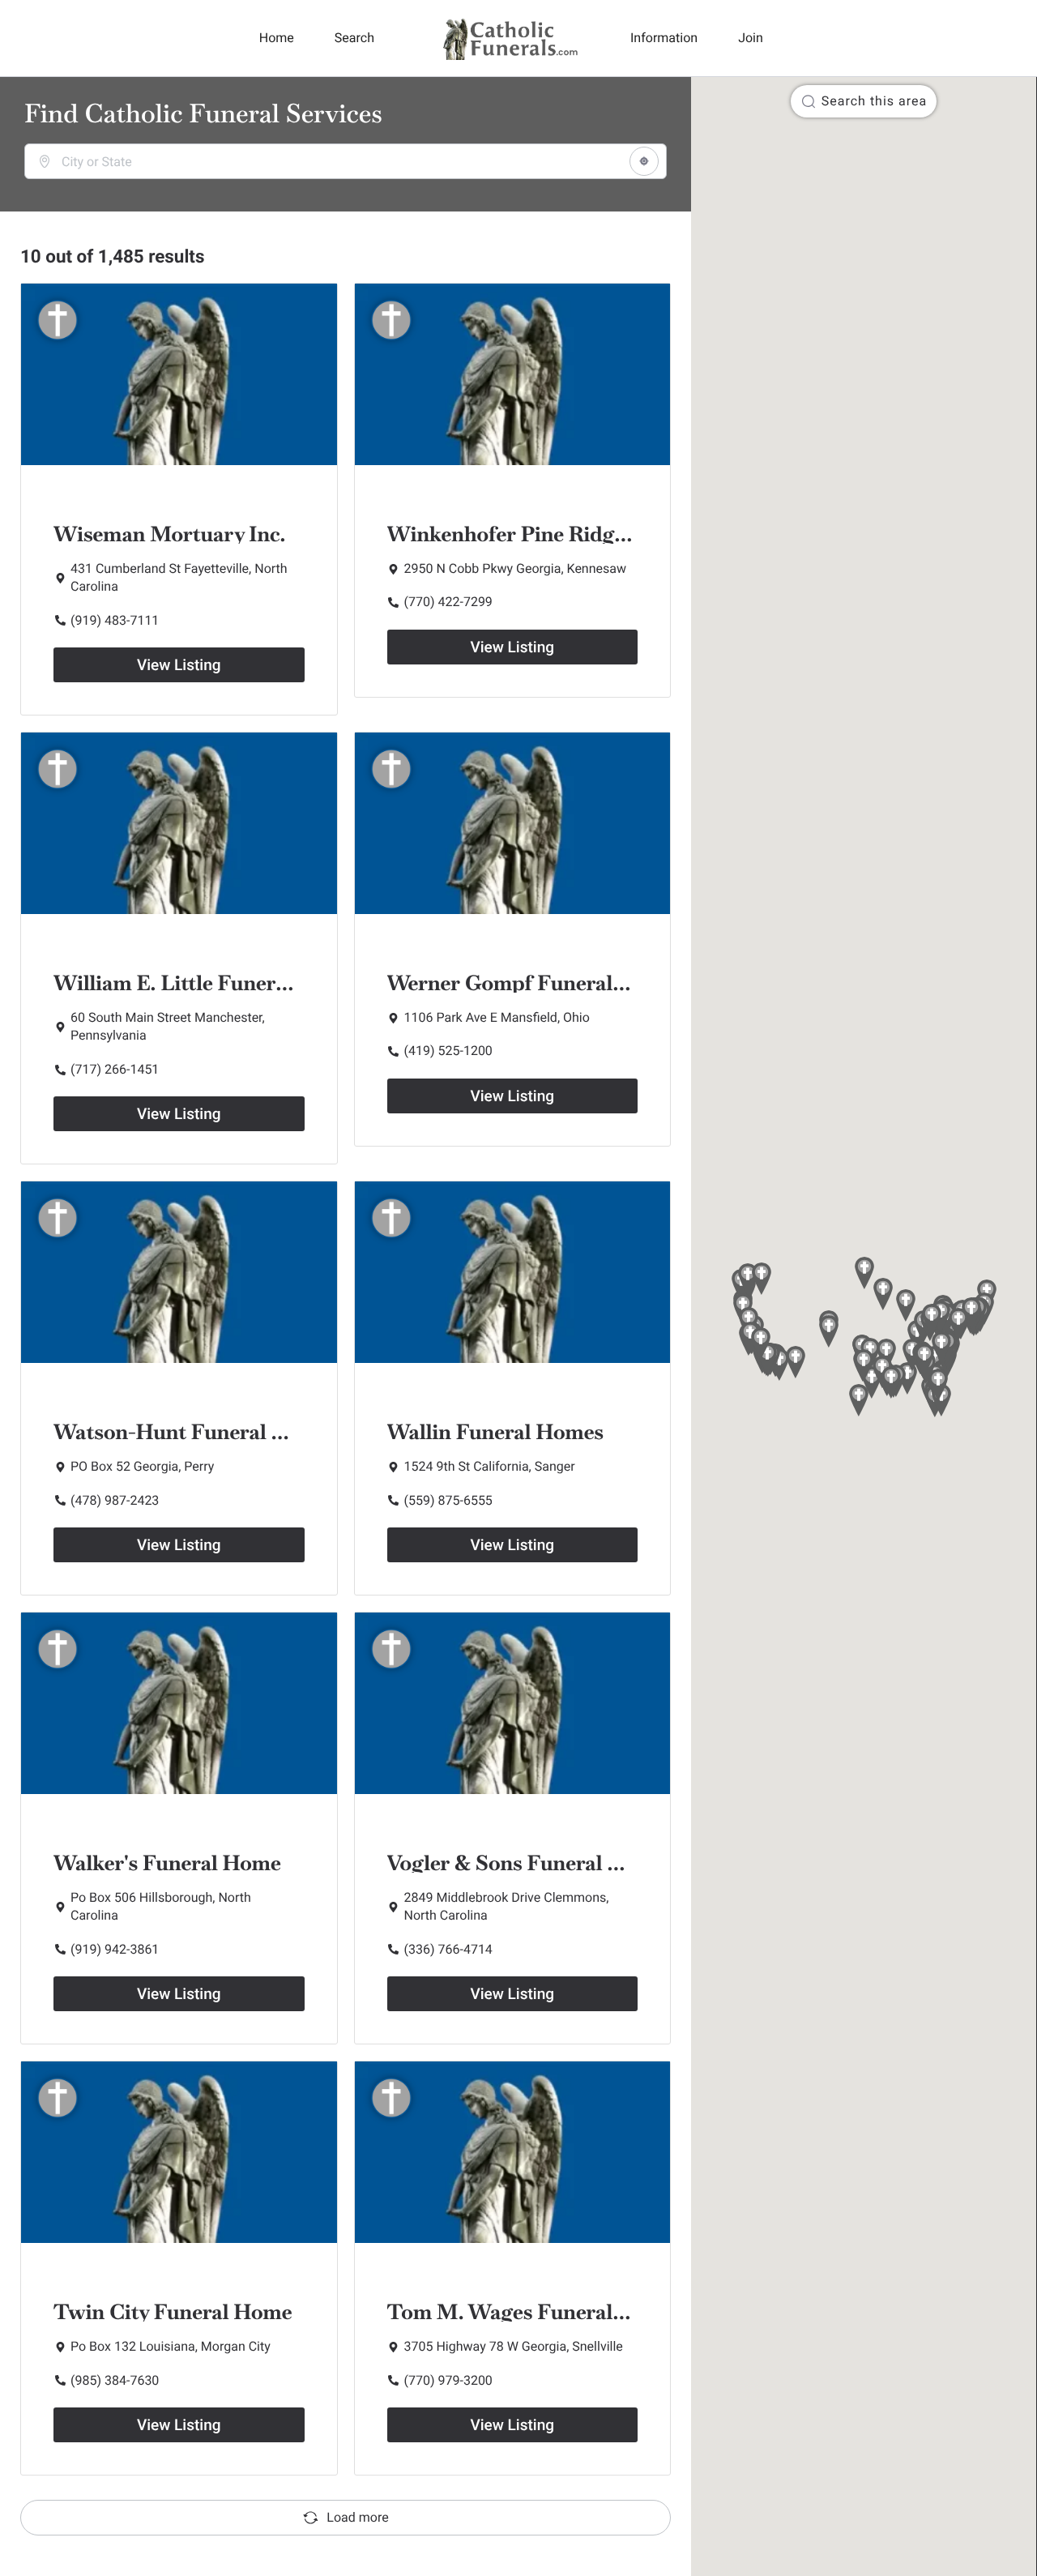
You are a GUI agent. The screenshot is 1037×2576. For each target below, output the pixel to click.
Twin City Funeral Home (173, 2312)
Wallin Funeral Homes (496, 1432)
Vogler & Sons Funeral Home (527, 1863)
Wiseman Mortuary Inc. (169, 534)
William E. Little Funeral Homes (209, 983)
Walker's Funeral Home (167, 1863)
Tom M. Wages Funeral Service (538, 2312)
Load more (357, 2517)
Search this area (874, 101)
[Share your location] (644, 161)
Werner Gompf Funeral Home (532, 983)
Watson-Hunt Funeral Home (192, 1432)
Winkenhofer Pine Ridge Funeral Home (578, 534)
